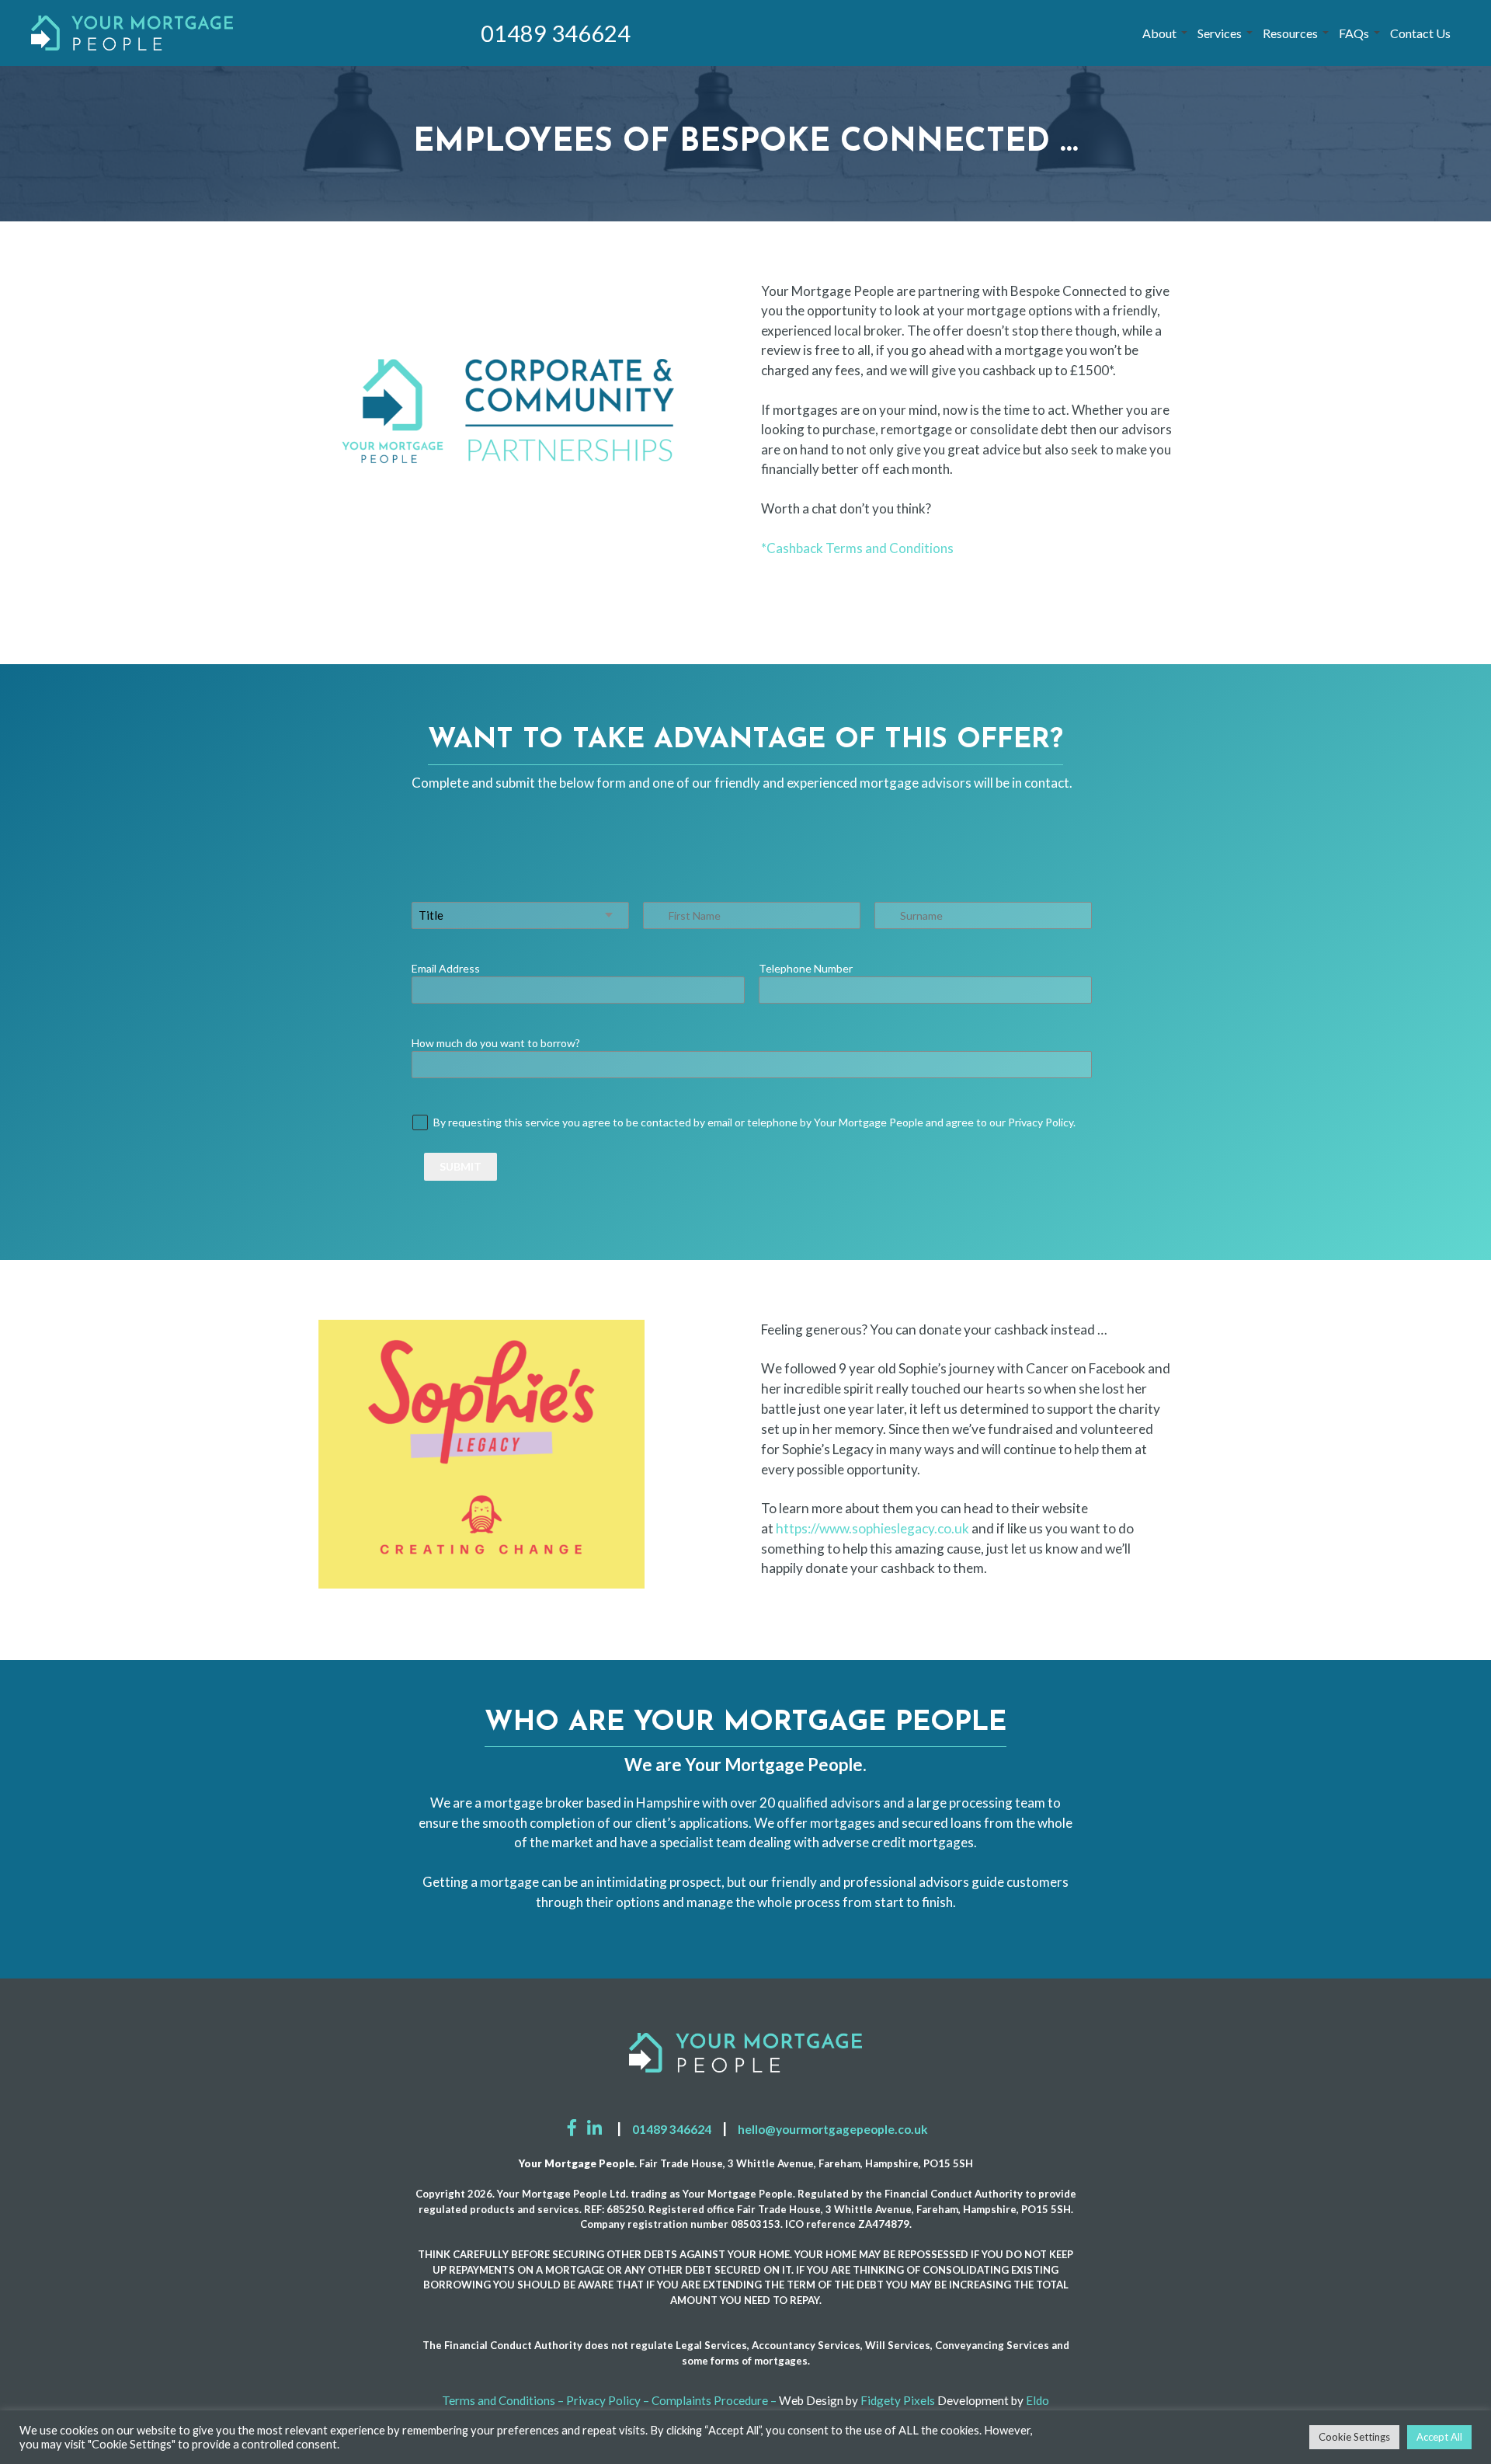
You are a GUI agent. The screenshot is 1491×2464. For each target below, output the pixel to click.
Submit (461, 1166)
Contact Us (1420, 33)
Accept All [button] (1439, 2437)
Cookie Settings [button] (1354, 2437)
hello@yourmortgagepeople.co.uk (833, 2129)
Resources (1290, 33)
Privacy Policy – (608, 2400)
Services (1220, 33)
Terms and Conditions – (503, 2400)
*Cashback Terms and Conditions (857, 548)
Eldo (1037, 2400)
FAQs (1354, 33)
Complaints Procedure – (714, 2400)
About (1159, 33)
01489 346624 (556, 33)
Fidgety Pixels (898, 2400)
